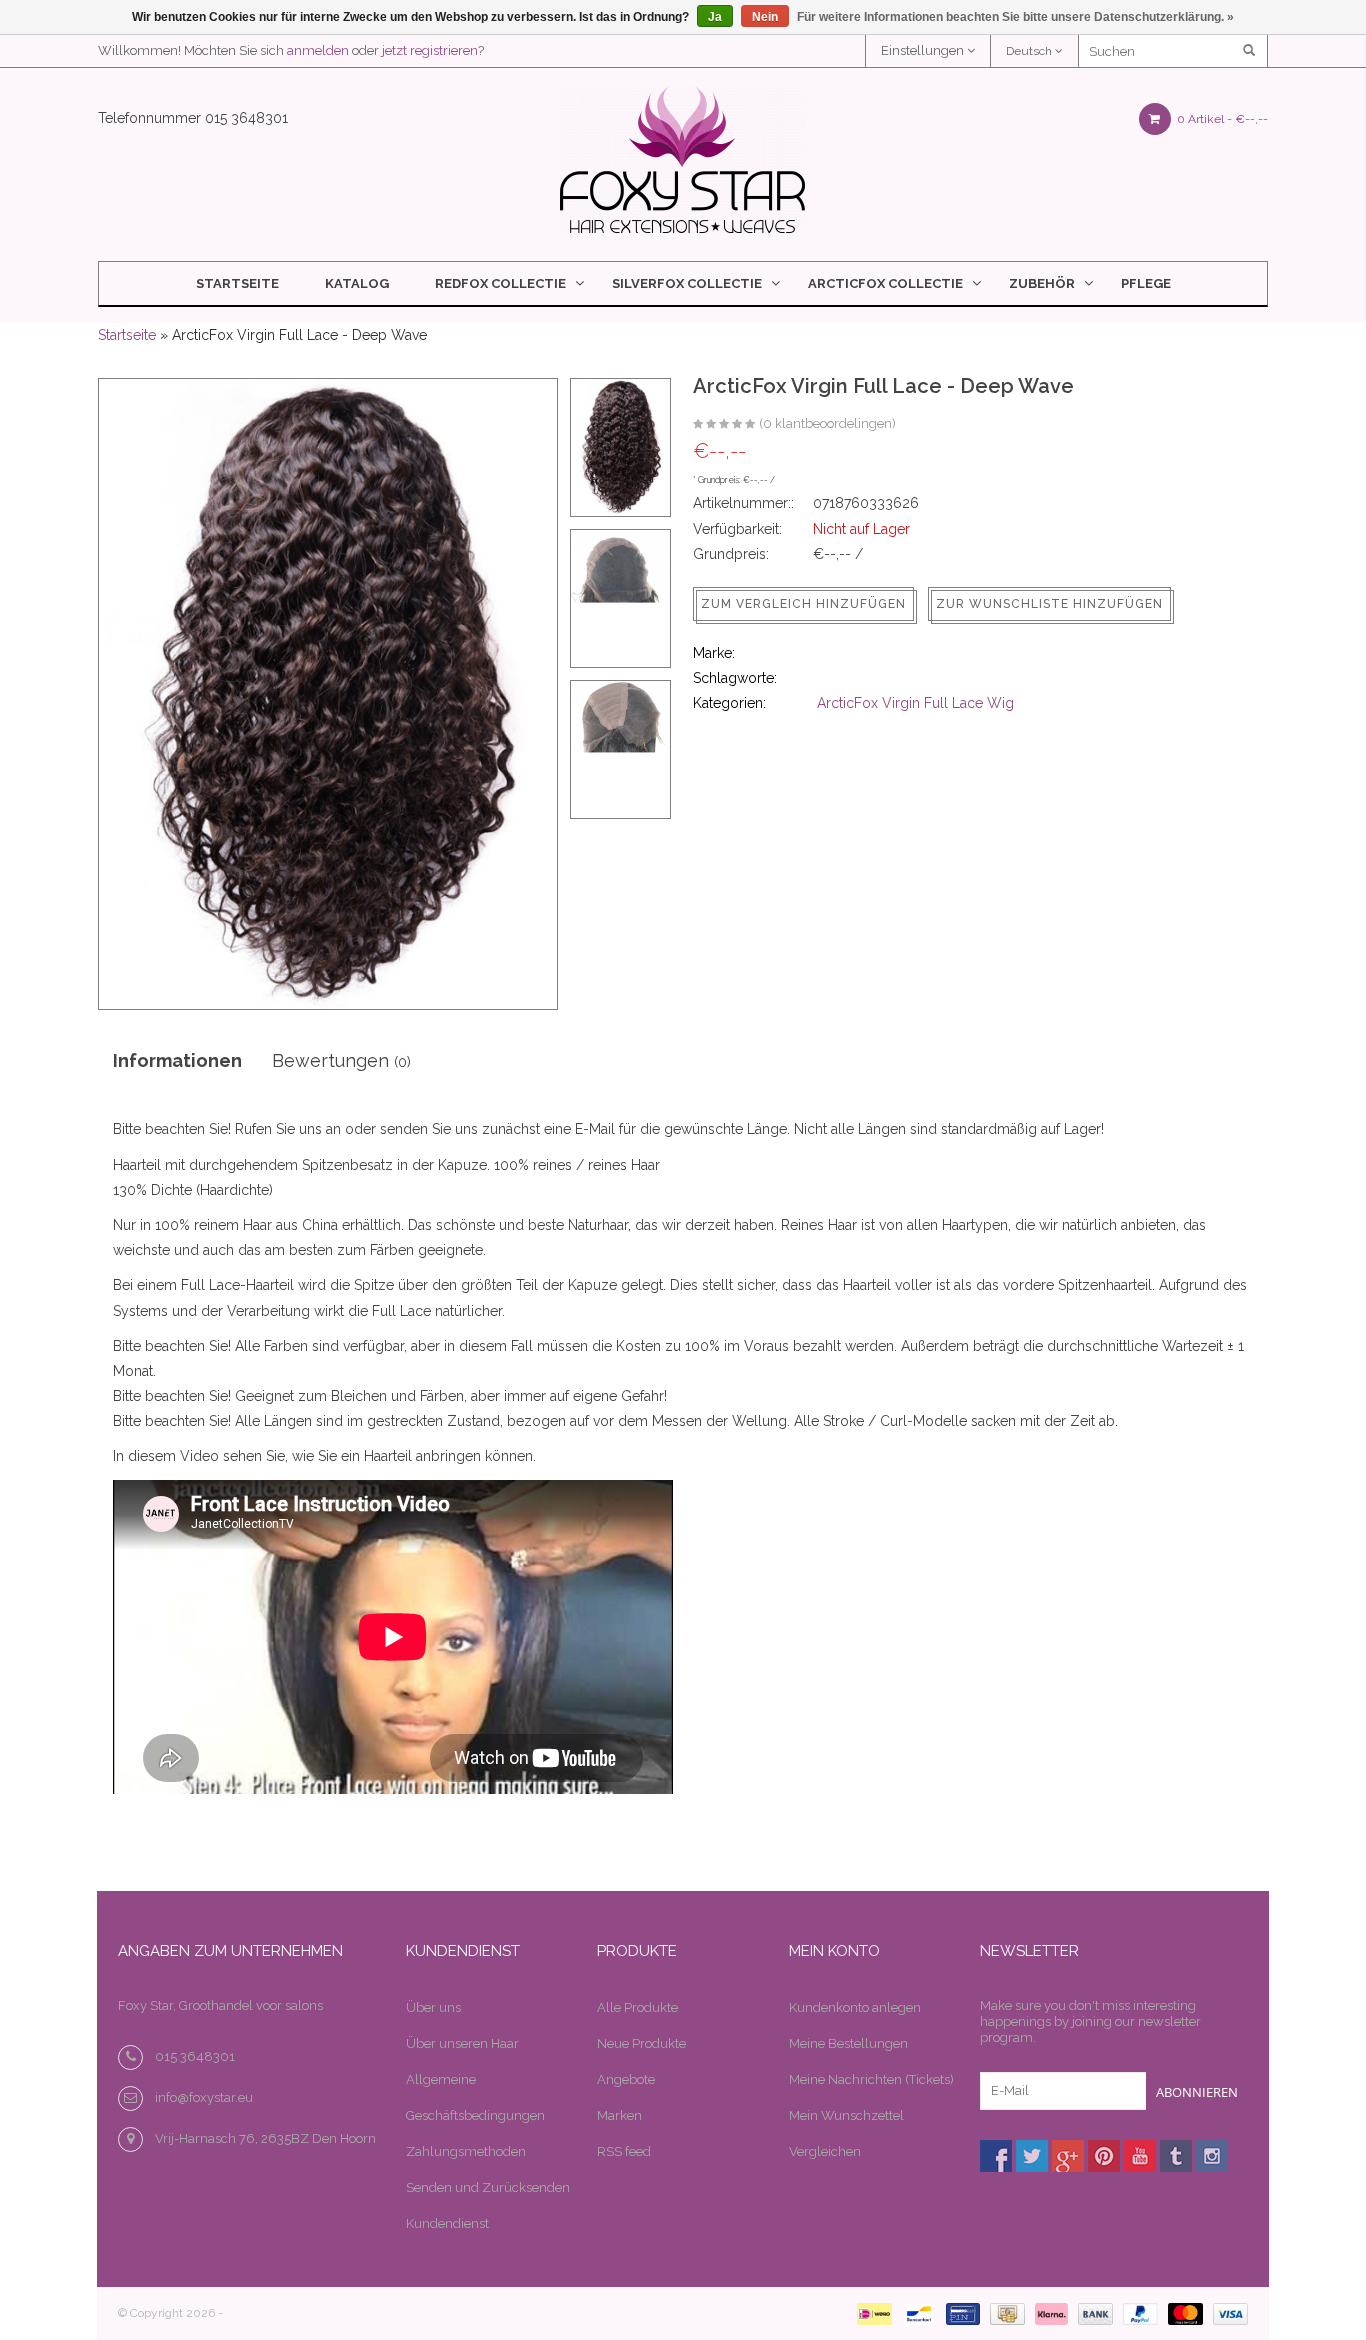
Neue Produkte (641, 2043)
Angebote (626, 2079)
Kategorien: (729, 703)
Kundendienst (447, 2223)
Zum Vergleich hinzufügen (803, 604)
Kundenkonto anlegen (855, 2007)
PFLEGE (1146, 283)
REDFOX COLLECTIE (500, 283)
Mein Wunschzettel (846, 2115)
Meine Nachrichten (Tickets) (871, 2079)
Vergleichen (825, 2151)
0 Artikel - (1221, 119)
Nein (765, 17)
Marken (619, 2115)
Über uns (433, 2007)
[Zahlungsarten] (870, 2312)
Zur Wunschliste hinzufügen (1049, 604)
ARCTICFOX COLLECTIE (885, 283)
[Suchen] (1250, 51)
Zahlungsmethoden (466, 2151)
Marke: (714, 653)
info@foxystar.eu (204, 2097)
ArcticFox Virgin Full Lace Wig (915, 703)
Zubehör (1042, 283)
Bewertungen (341, 1060)
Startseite (237, 283)
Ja (715, 17)
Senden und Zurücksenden (488, 2187)
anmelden (318, 50)
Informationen (177, 1060)
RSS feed (624, 2151)
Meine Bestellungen (848, 2043)
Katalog (357, 283)
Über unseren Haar (462, 2043)
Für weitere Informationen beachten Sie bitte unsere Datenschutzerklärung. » (1015, 17)
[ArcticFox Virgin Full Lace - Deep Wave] (724, 425)
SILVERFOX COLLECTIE (687, 283)
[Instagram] (1212, 2156)
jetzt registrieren (430, 50)
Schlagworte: (735, 678)
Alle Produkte (637, 2007)
